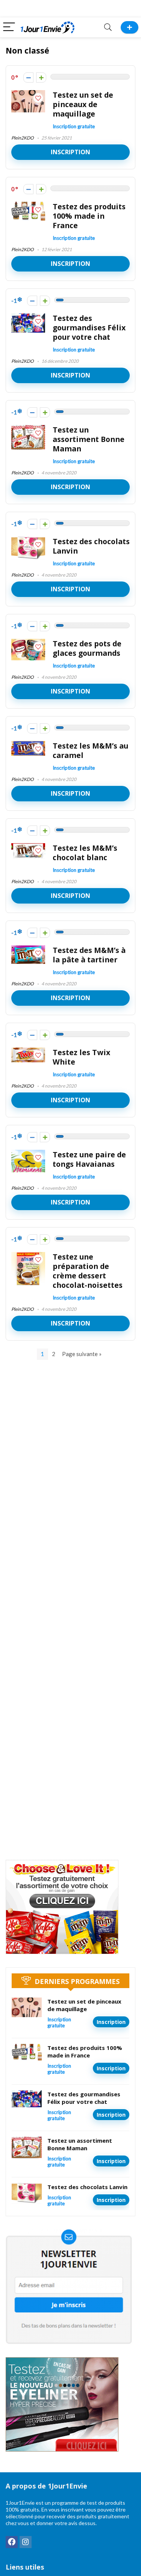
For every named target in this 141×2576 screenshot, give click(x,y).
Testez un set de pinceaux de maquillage (83, 104)
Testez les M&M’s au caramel (90, 750)
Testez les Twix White (81, 1057)
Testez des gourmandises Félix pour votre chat (89, 328)
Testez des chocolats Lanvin (91, 546)
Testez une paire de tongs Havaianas (89, 1159)
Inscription (70, 152)
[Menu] (9, 27)
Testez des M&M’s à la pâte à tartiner (89, 955)
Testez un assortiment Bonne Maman (89, 439)
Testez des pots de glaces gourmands (87, 648)
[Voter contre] (28, 77)
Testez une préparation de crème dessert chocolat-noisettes (88, 1271)
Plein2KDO (23, 138)
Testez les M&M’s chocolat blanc (85, 853)
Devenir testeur (130, 27)
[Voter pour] (41, 77)
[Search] (108, 27)
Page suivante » (82, 1354)
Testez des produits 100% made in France (89, 216)
